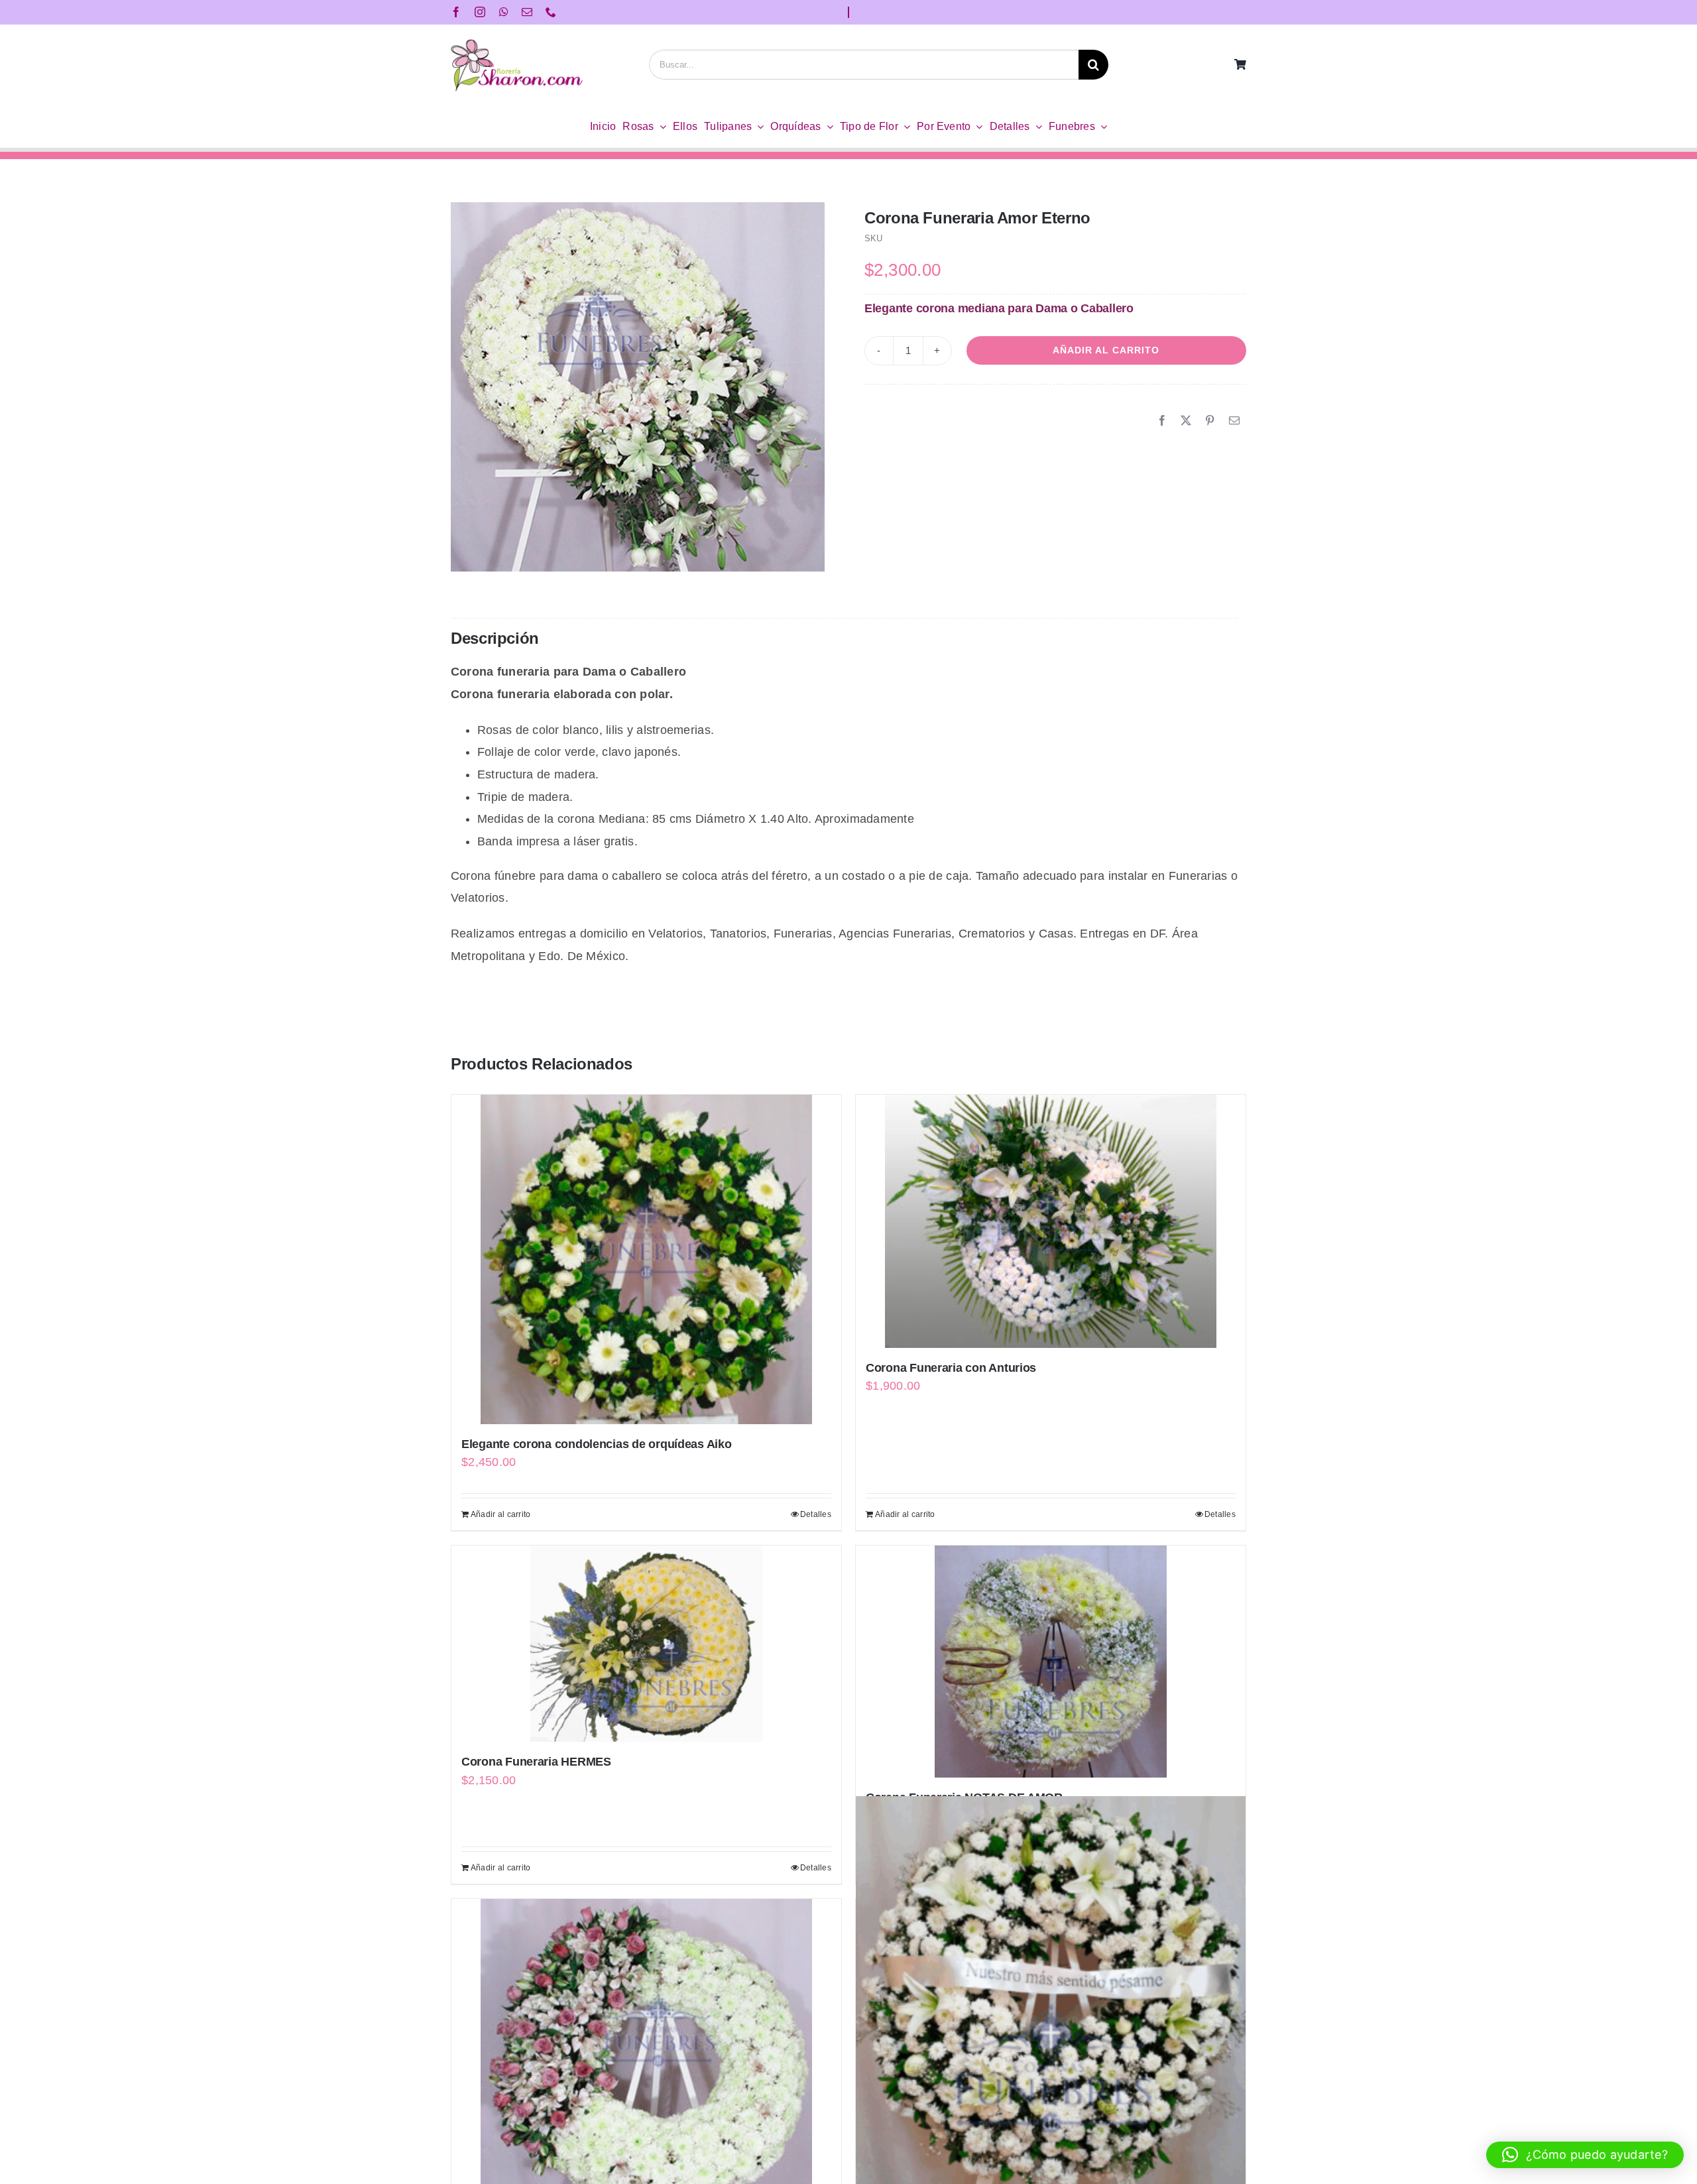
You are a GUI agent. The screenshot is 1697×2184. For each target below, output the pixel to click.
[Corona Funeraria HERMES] (646, 1644)
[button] (1585, 2155)
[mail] (527, 12)
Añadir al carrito (1106, 350)
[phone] (551, 12)
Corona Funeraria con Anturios (951, 1368)
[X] (1186, 421)
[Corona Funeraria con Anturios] (1051, 1221)
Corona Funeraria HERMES (536, 1762)
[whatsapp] (504, 12)
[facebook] (456, 12)
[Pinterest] (1210, 421)
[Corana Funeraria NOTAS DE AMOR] (1051, 1662)
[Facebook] (1162, 421)
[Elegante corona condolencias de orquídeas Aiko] (646, 1259)
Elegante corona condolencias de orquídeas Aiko (597, 1444)
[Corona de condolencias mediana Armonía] (1051, 1995)
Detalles (816, 1514)
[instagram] (480, 12)
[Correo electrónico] (1234, 421)
